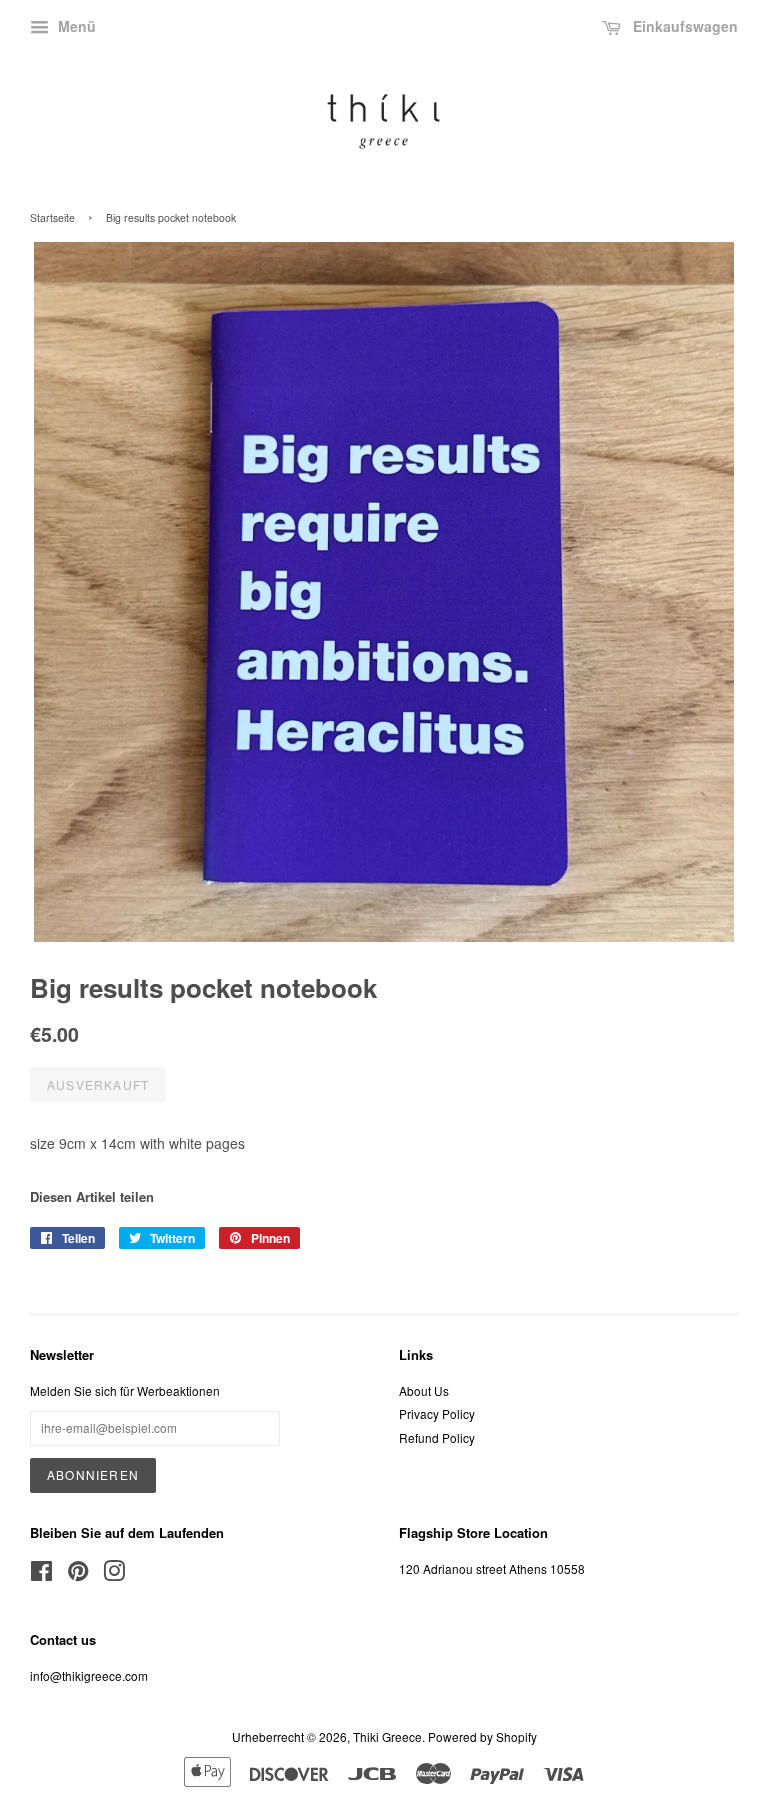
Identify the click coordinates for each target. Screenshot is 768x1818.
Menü (75, 26)
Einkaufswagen (683, 26)
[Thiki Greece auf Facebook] (41, 1574)
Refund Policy (437, 1437)
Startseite (52, 217)
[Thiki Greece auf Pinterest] (78, 1574)
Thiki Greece (387, 1736)
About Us (424, 1390)
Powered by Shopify (482, 1736)
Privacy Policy (437, 1413)
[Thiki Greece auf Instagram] (114, 1574)
